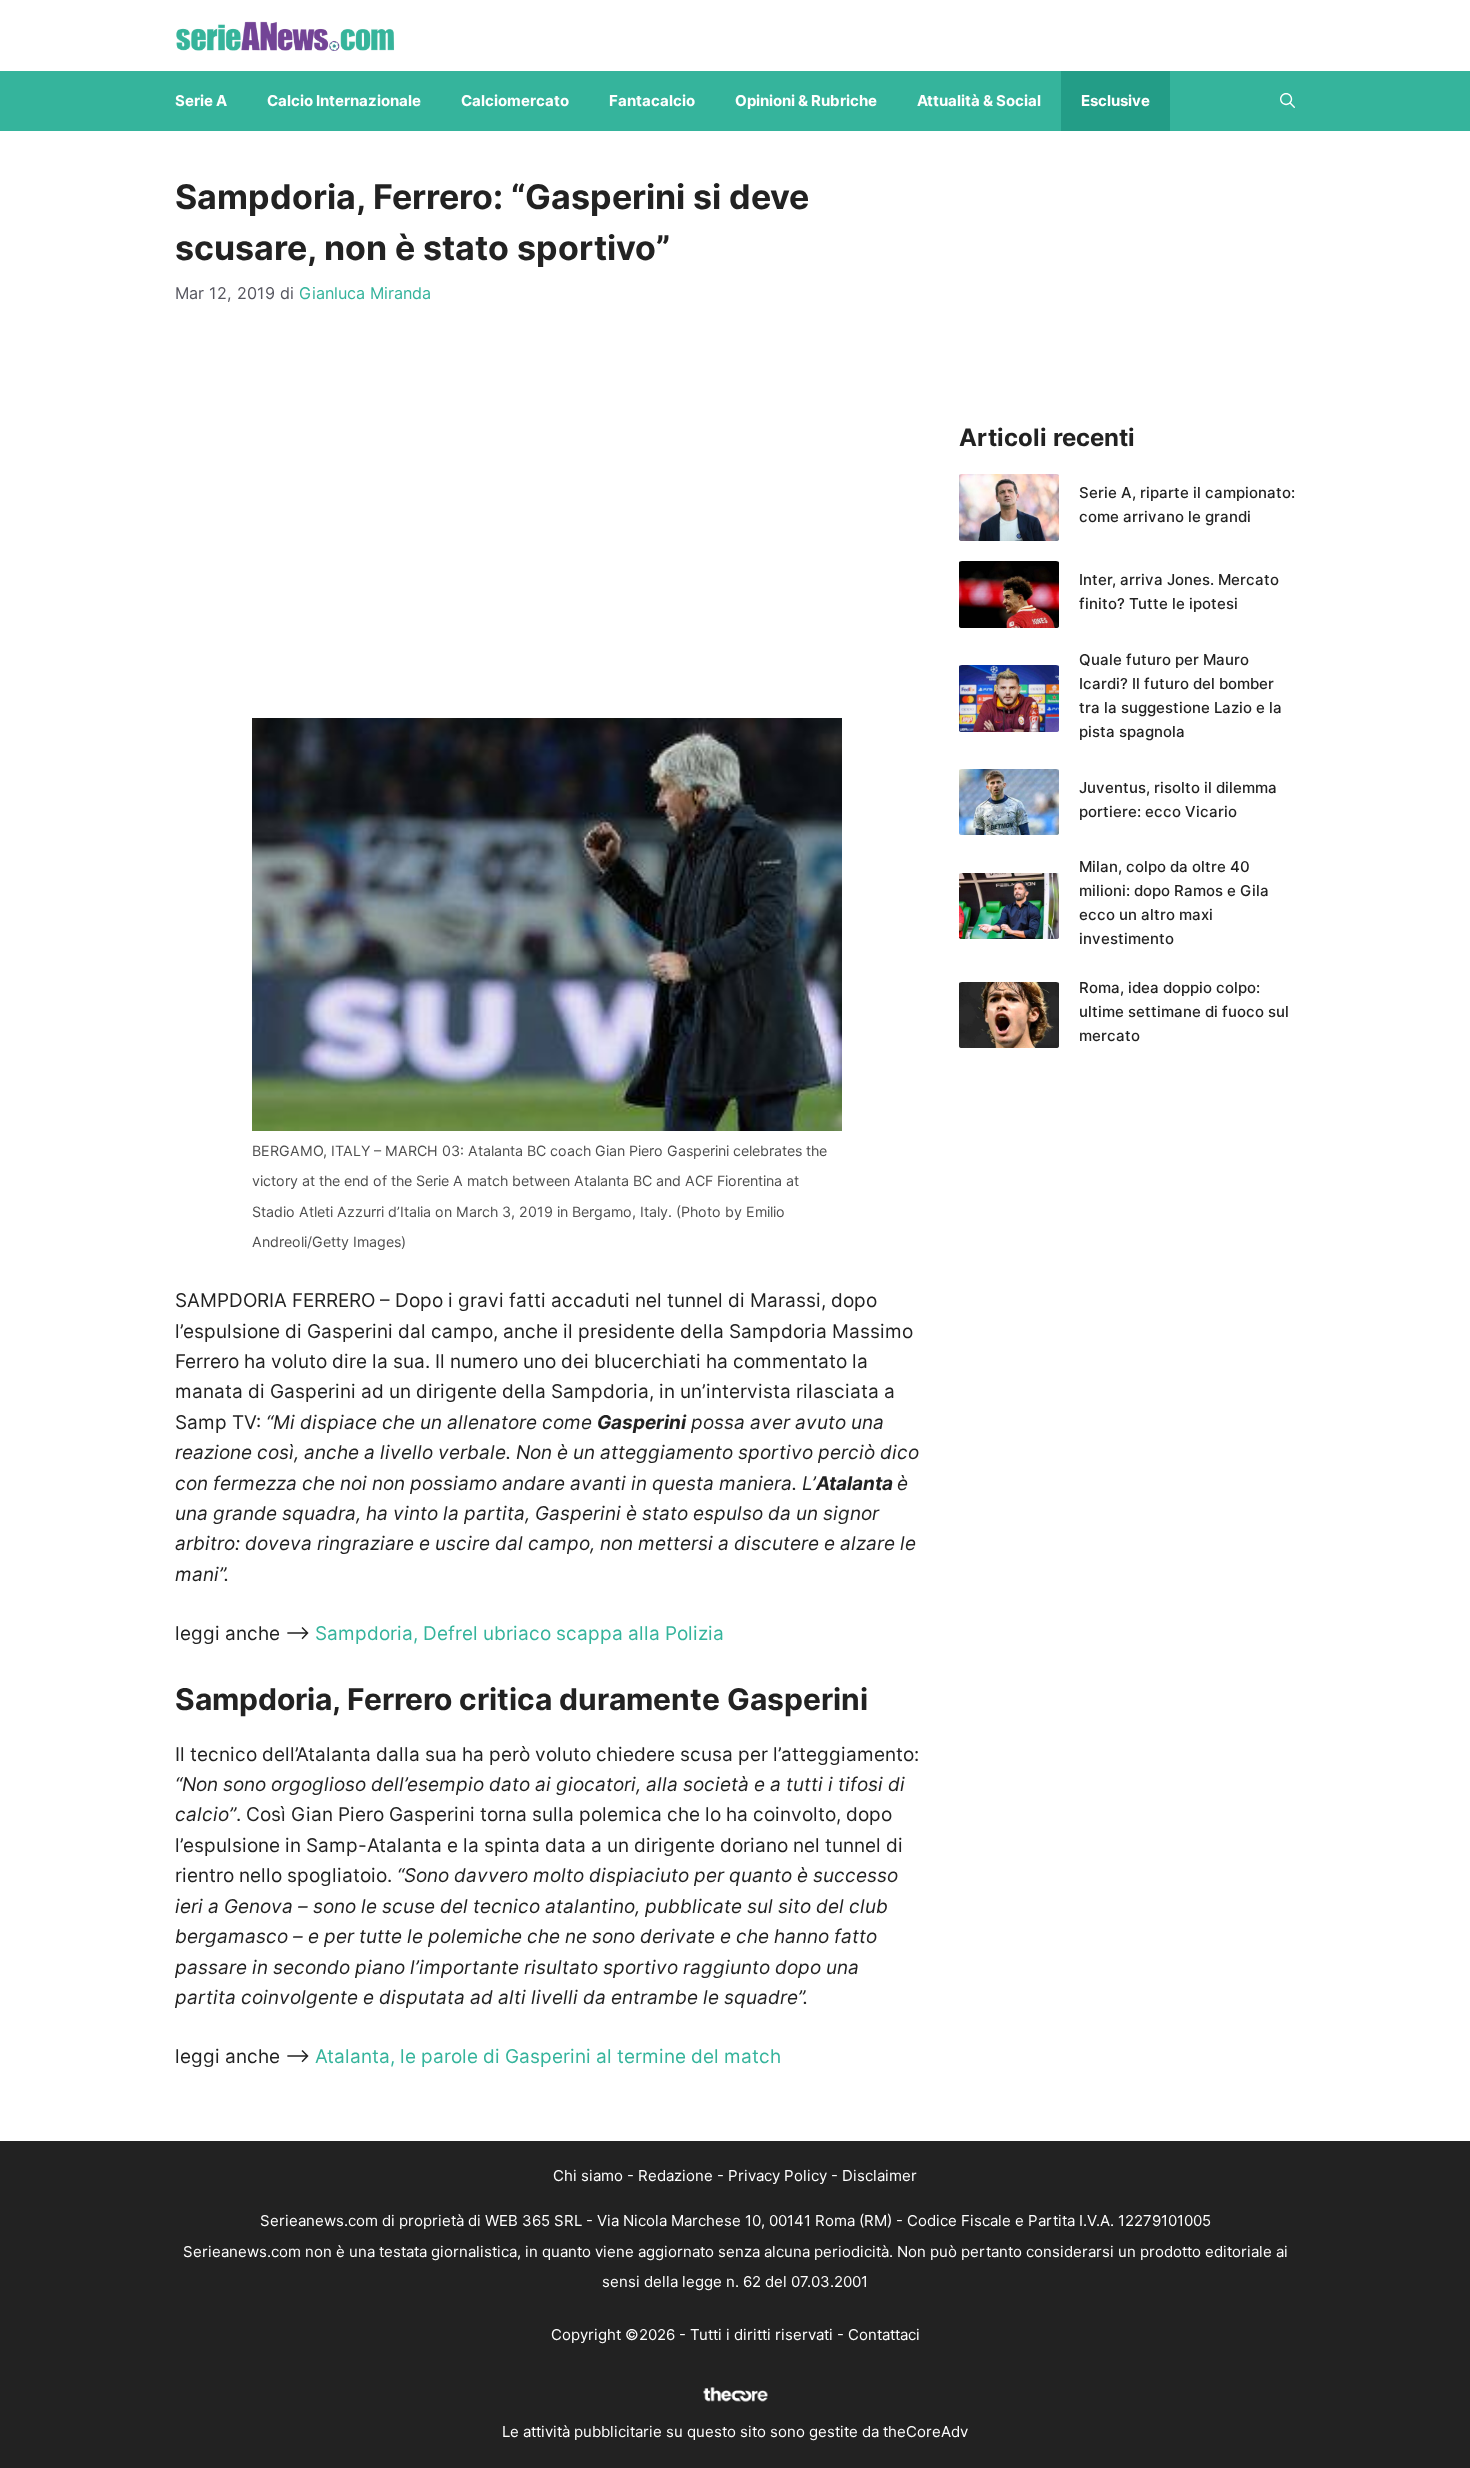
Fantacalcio (652, 100)
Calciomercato (515, 100)
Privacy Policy (777, 2175)
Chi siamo (588, 2175)
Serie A (201, 100)
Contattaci (884, 2334)
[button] (1287, 101)
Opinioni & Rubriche (806, 100)
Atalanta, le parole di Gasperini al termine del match (545, 2056)
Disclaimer (879, 2175)
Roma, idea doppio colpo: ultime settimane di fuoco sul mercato (1184, 1011)
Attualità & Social (979, 100)
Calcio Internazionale (344, 100)
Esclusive (1115, 100)
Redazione (675, 2175)
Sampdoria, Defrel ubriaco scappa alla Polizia (519, 1633)
